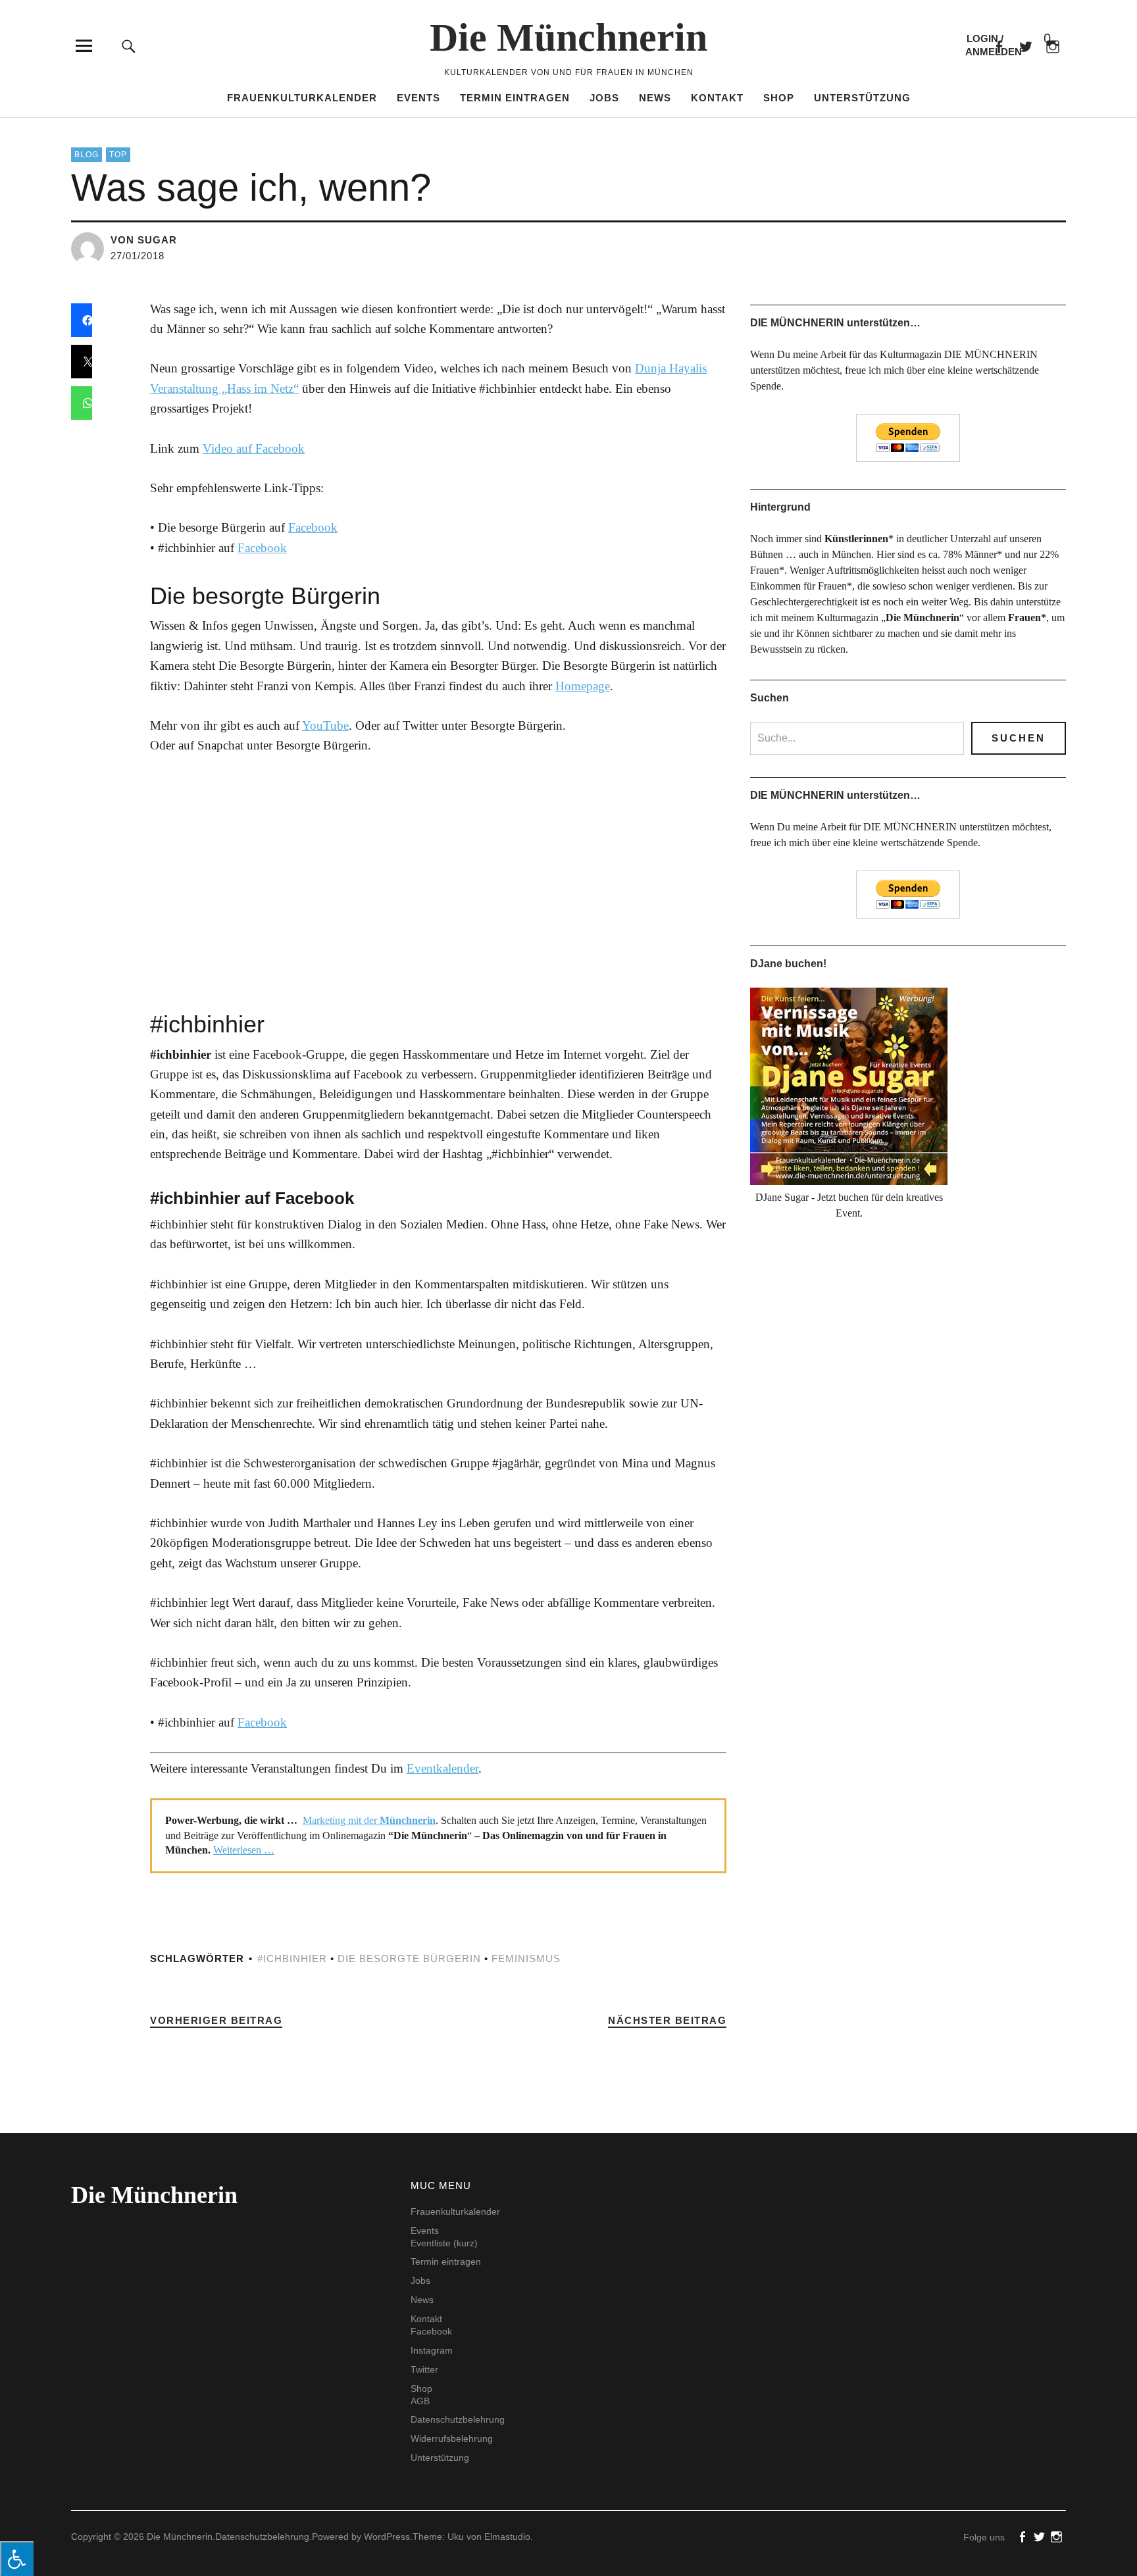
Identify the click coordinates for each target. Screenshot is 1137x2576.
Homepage (583, 686)
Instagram (432, 2350)
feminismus (526, 1958)
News (655, 98)
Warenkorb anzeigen (1036, 39)
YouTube (325, 725)
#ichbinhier (292, 1958)
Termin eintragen (515, 98)
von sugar (144, 240)
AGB (420, 2401)
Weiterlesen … (244, 1850)
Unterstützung (862, 98)
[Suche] (129, 46)
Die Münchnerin (568, 38)
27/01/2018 (138, 256)
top (118, 155)
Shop (779, 98)
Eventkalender (442, 1768)
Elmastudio (507, 2537)
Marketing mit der (369, 1820)
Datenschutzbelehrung (458, 2419)
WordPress (387, 2537)
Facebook (998, 46)
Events (418, 98)
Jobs (604, 98)
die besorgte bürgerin (409, 1958)
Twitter (424, 2369)
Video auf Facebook (254, 448)
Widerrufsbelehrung (452, 2438)
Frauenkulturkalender (302, 98)
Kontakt (717, 98)
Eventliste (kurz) (444, 2243)
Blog (87, 155)
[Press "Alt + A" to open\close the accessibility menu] (17, 2559)
